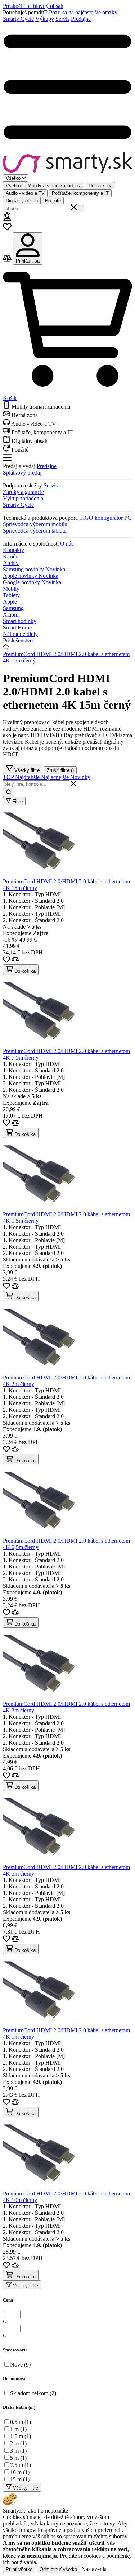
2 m (18, 2443)
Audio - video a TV (25, 193)
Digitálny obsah (22, 201)
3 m (18, 2451)
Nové (20, 2365)
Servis (62, 19)
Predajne (81, 19)
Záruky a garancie (23, 492)
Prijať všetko (19, 2569)
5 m (18, 2458)
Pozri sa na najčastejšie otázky (83, 12)
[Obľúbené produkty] (7, 229)
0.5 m (21, 2422)
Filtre (17, 801)
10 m (20, 2472)
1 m (18, 2429)
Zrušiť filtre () (60, 770)
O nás (67, 544)
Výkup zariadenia (23, 498)
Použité (53, 201)
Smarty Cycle (18, 19)
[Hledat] (81, 209)
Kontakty (13, 550)
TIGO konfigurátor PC (105, 518)
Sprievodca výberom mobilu (35, 524)
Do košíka (24, 971)
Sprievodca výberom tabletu (35, 531)
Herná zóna (100, 186)
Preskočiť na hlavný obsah (33, 6)
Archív (11, 563)
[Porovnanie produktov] (8, 261)
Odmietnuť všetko (58, 2569)
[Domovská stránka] (67, 163)
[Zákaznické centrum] (7, 219)
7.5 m (21, 2465)
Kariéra (11, 556)
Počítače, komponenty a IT (80, 193)
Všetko (13, 186)
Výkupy (45, 19)
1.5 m (21, 2436)
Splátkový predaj (22, 473)
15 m (20, 2479)
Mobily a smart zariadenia (55, 186)
